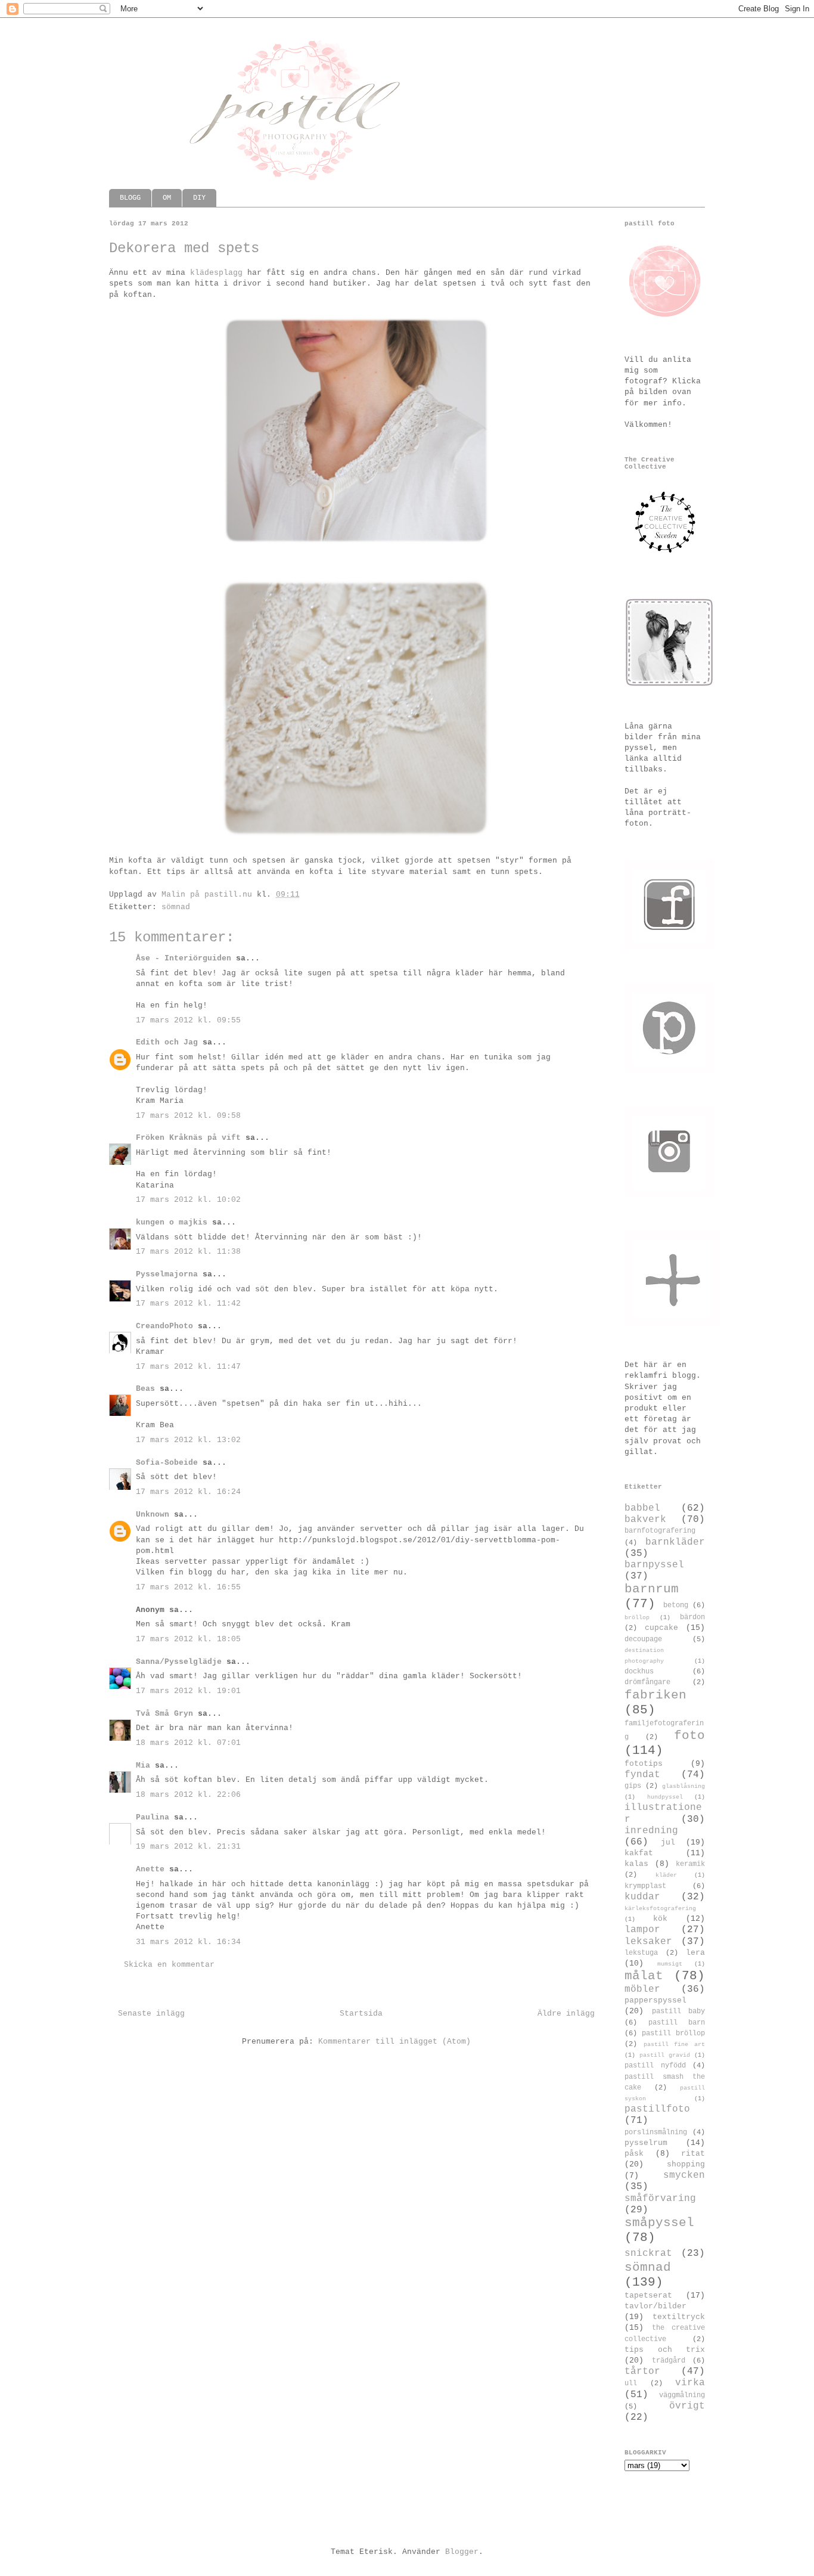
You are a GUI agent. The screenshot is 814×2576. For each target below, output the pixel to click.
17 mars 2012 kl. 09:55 (188, 1020)
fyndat (642, 1775)
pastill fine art (674, 2044)
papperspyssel (655, 2000)
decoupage (643, 1639)
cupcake (661, 1628)
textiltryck (679, 2317)
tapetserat (648, 2296)
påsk (634, 2154)
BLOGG (130, 198)
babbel (642, 1508)
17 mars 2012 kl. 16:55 (188, 1587)
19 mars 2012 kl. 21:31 (188, 1847)
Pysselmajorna (167, 1274)
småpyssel (659, 2223)
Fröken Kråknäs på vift (188, 1138)
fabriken (655, 1695)
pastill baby (679, 2011)
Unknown (153, 1515)
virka (690, 2383)
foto (689, 1736)
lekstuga (641, 1953)
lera (695, 1953)
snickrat (648, 2253)
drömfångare (647, 1682)
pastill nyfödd (655, 2066)
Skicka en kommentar (169, 1965)
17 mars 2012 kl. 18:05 (188, 1639)
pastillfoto (657, 2109)
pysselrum (646, 2143)
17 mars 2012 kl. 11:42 (188, 1304)
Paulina (153, 1817)
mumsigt (670, 1964)
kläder (666, 1875)
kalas (636, 1864)
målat (644, 1976)
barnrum (652, 1589)
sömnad (176, 907)
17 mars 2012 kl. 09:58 (188, 1116)
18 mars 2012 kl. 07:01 (188, 1743)
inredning (651, 1831)
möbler (642, 1989)
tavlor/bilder (655, 2306)
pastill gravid (665, 2055)
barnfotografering (660, 1531)
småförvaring (660, 2199)
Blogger (462, 2552)
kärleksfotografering (660, 1908)
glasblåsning (683, 1786)
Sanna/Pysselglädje (179, 1662)
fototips (644, 1764)
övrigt (687, 2406)
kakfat (639, 1853)
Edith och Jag (167, 1042)
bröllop (637, 1617)
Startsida (361, 2014)
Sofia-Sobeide (167, 1463)
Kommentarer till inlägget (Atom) (394, 2042)
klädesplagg (216, 273)
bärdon (692, 1617)
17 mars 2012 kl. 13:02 (188, 1440)
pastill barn (677, 2023)
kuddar (642, 1897)
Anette (150, 1869)
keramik (690, 1864)
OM (167, 198)
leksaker (648, 1942)
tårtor (642, 2372)
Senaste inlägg (151, 2014)
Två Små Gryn (164, 1714)
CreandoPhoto (164, 1326)
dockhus (639, 1672)
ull (631, 2383)
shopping (686, 2164)
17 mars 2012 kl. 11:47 (188, 1367)
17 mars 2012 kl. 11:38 (188, 1252)
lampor (642, 1930)
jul (668, 1842)
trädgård (669, 2361)
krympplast (645, 1886)
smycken (684, 2175)
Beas (145, 1389)
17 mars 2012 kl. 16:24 (188, 1492)
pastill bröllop (673, 2033)
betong (676, 1605)
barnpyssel (654, 1565)
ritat (693, 2154)
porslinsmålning (656, 2132)
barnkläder (675, 1542)
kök (660, 1919)
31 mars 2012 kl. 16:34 (188, 1942)
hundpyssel (665, 1797)
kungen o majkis (172, 1222)
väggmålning (682, 2395)
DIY (199, 198)
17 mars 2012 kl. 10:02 (188, 1200)
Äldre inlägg (566, 2014)
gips (633, 1786)
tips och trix (665, 2350)
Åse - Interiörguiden (184, 958)
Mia (143, 1766)
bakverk (645, 1520)
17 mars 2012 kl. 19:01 (188, 1691)
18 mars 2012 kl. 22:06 (188, 1795)
